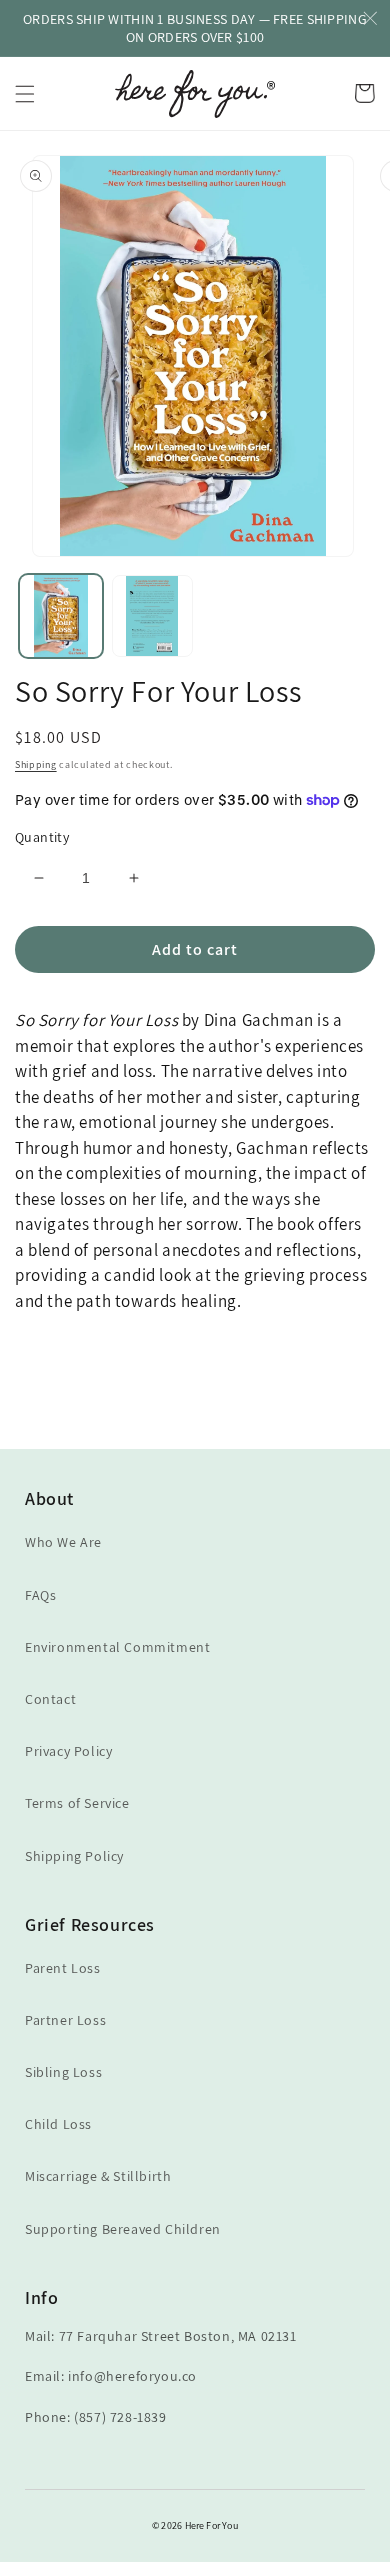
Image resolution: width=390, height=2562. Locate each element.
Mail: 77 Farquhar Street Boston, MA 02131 (161, 2336)
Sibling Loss (63, 2072)
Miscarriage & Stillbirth (98, 2176)
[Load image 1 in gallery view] (61, 616)
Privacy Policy (68, 1751)
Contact (50, 1699)
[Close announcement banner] (370, 20)
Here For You (211, 2525)
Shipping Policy (74, 1856)
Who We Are (63, 1542)
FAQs (40, 1595)
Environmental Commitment (117, 1647)
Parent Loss (63, 1968)
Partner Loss (65, 2020)
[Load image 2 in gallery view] (153, 616)
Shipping (36, 764)
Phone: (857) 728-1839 (96, 2417)
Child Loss (58, 2124)
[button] (25, 94)
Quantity (42, 837)
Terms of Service (77, 1803)
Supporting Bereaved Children (123, 2229)
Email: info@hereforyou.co (111, 2376)
